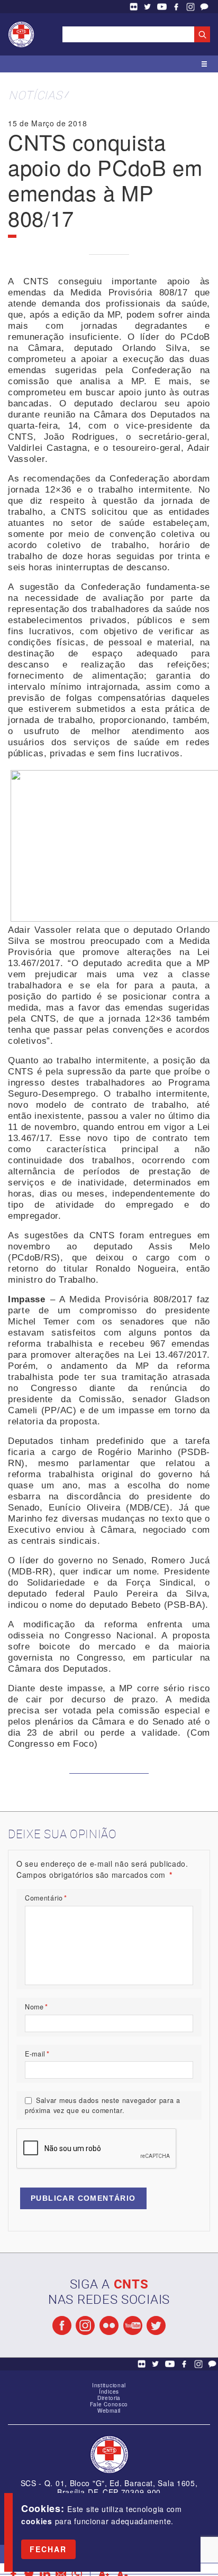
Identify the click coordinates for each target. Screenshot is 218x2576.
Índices (109, 2392)
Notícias (35, 95)
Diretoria (109, 2398)
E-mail (37, 2054)
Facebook (176, 7)
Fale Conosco (204, 7)
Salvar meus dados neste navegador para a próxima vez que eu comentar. (103, 2105)
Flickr (133, 7)
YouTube (162, 7)
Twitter (148, 7)
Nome (37, 2007)
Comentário (46, 1898)
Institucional (109, 2385)
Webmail (109, 2411)
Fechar (48, 2549)
